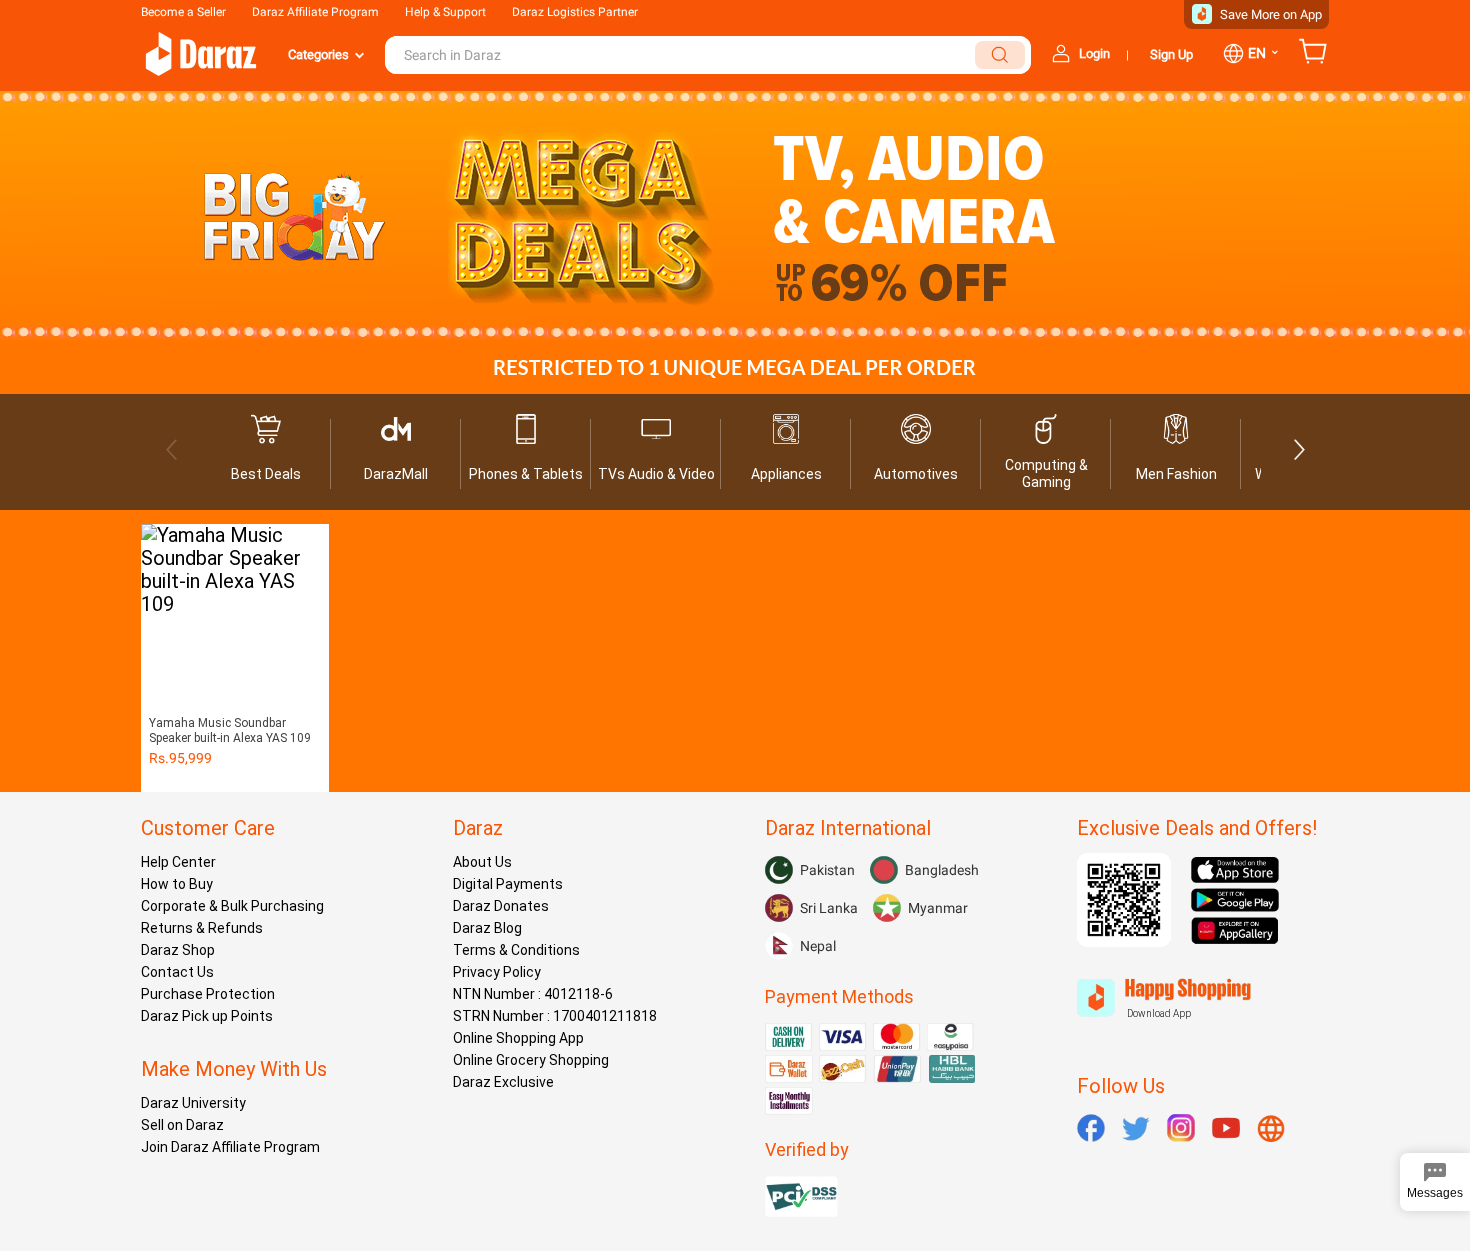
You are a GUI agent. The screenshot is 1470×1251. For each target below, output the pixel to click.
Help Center (178, 862)
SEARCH (1000, 55)
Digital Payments (508, 884)
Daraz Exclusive (503, 1082)
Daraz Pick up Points (207, 1016)
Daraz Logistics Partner (575, 12)
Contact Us (177, 972)
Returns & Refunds (202, 928)
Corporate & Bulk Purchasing (232, 906)
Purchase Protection (208, 994)
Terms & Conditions (516, 950)
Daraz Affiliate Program (315, 12)
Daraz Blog (487, 928)
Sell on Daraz (182, 1125)
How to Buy (177, 884)
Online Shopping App (518, 1038)
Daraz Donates (501, 906)
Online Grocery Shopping (531, 1060)
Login (1094, 53)
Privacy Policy (497, 972)
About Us (482, 862)
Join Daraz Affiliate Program (230, 1147)
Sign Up (1171, 54)
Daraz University (193, 1103)
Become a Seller (183, 12)
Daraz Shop (178, 950)
